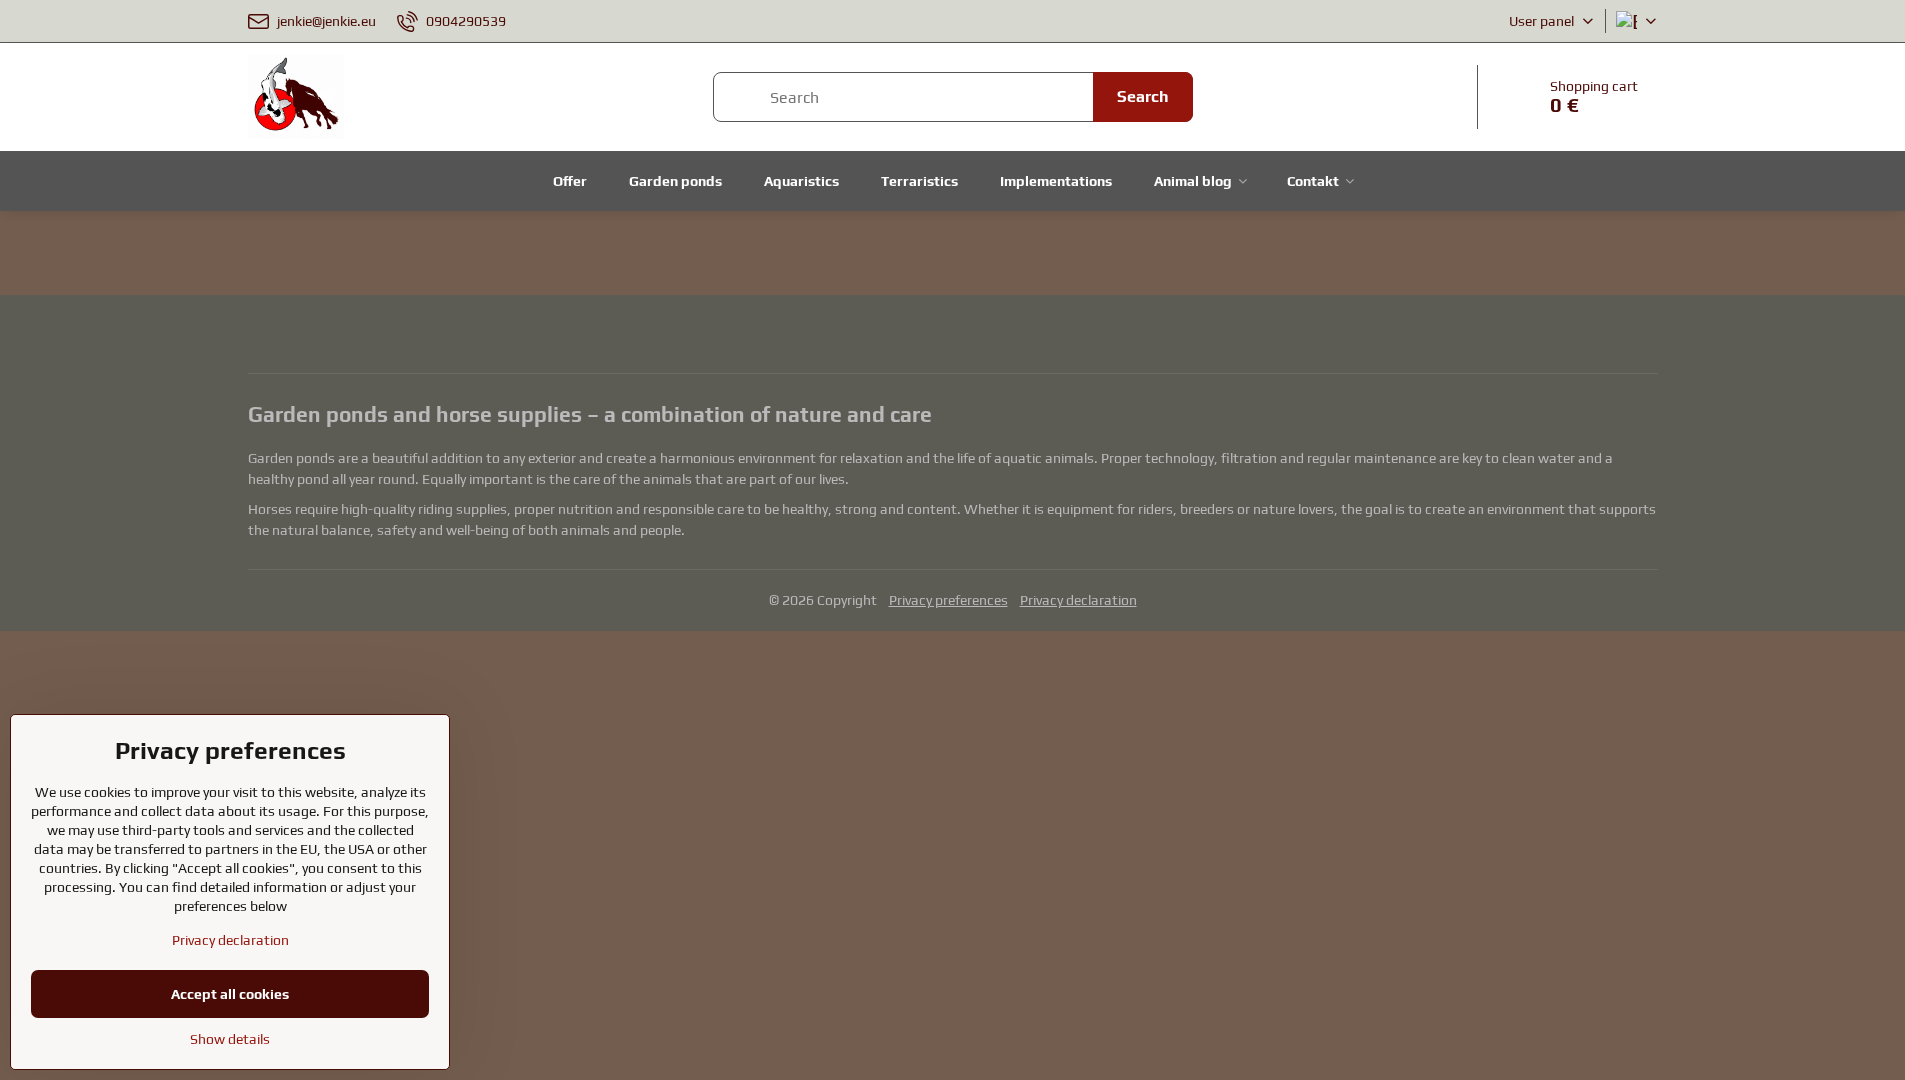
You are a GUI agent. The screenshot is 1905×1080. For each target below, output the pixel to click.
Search (1143, 96)
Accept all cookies (230, 994)
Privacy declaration (1078, 600)
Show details (230, 1039)
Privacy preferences (948, 600)
